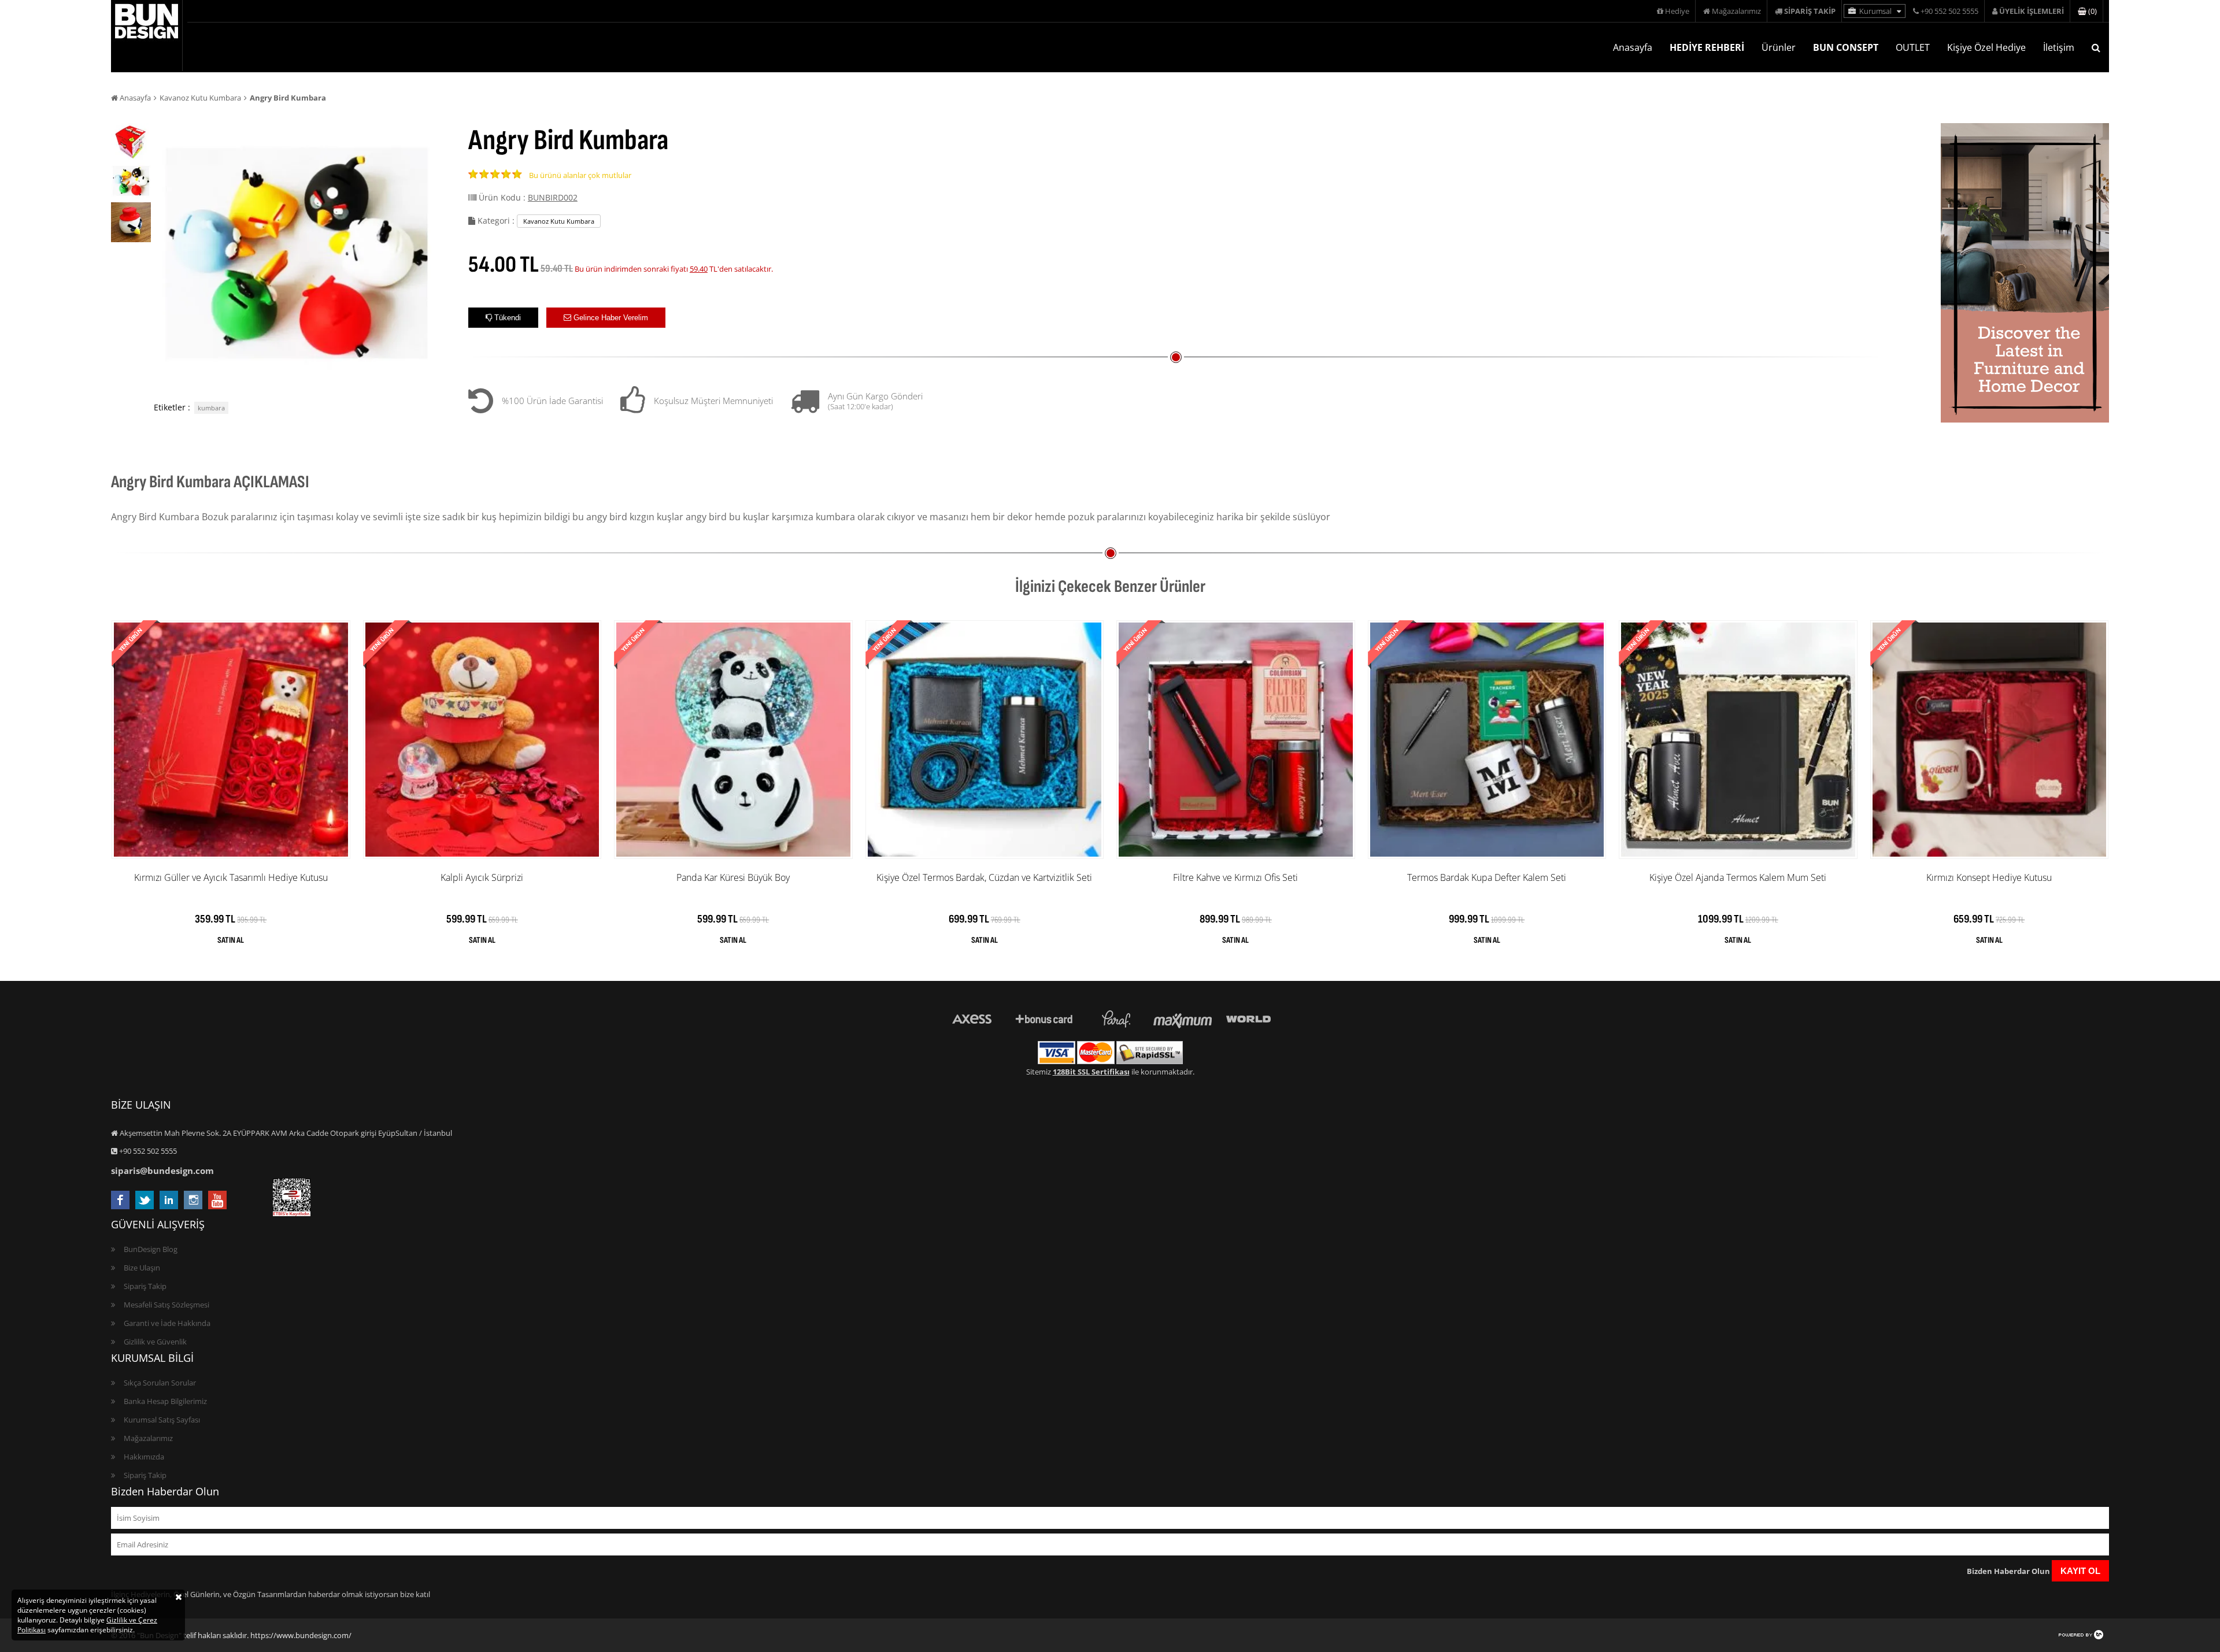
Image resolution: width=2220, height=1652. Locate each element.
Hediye (1676, 11)
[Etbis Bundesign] (292, 1213)
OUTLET (1913, 47)
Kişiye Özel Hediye (1986, 47)
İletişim (2059, 47)
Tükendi (506, 318)
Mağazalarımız (1736, 11)
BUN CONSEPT (1846, 47)
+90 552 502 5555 (1949, 11)
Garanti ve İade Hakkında (167, 1323)
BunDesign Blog (151, 1249)
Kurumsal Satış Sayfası (162, 1420)
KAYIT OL (2080, 1571)
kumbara (211, 408)
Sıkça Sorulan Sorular (160, 1383)
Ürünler (1779, 47)
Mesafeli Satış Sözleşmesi (166, 1305)
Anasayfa (1633, 47)
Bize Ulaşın (142, 1268)
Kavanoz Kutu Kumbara (200, 98)
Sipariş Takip (145, 1286)
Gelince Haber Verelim (610, 318)
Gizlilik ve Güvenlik (155, 1342)
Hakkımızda (144, 1457)
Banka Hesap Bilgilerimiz (165, 1401)
